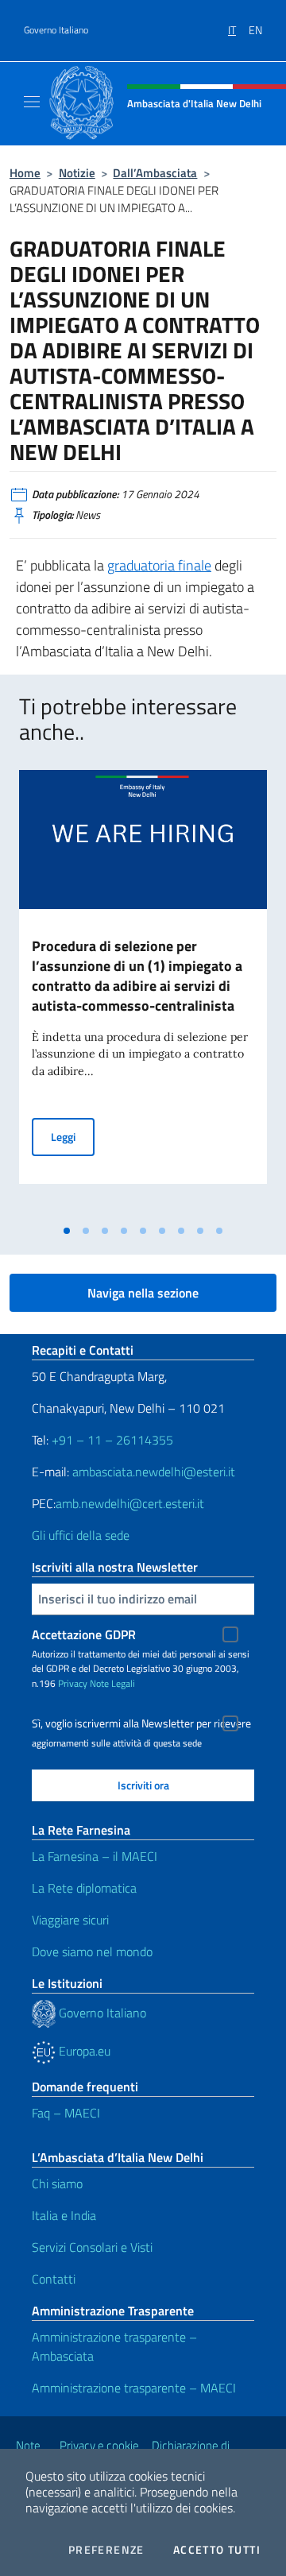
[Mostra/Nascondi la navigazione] (32, 102)
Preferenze (106, 2550)
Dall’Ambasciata (155, 173)
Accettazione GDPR (84, 1634)
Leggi (73, 1136)
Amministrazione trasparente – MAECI (134, 2388)
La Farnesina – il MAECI (95, 1856)
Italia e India (64, 2215)
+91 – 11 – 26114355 (111, 1440)
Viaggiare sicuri (70, 1920)
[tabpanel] (143, 993)
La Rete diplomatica (84, 1888)
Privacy (73, 1683)
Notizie (77, 173)
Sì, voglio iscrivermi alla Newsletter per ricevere (141, 1723)
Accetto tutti (217, 2550)
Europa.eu (83, 2051)
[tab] (67, 1231)
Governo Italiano (56, 30)
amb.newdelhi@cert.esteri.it (130, 1503)
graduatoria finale (159, 565)
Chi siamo (57, 2183)
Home (25, 173)
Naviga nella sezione (143, 1293)
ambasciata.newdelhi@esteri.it (154, 1472)
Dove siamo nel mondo (92, 1951)
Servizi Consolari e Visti (92, 2247)
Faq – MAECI (66, 2113)
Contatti (54, 2279)
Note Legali (112, 1683)
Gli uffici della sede (81, 1535)
